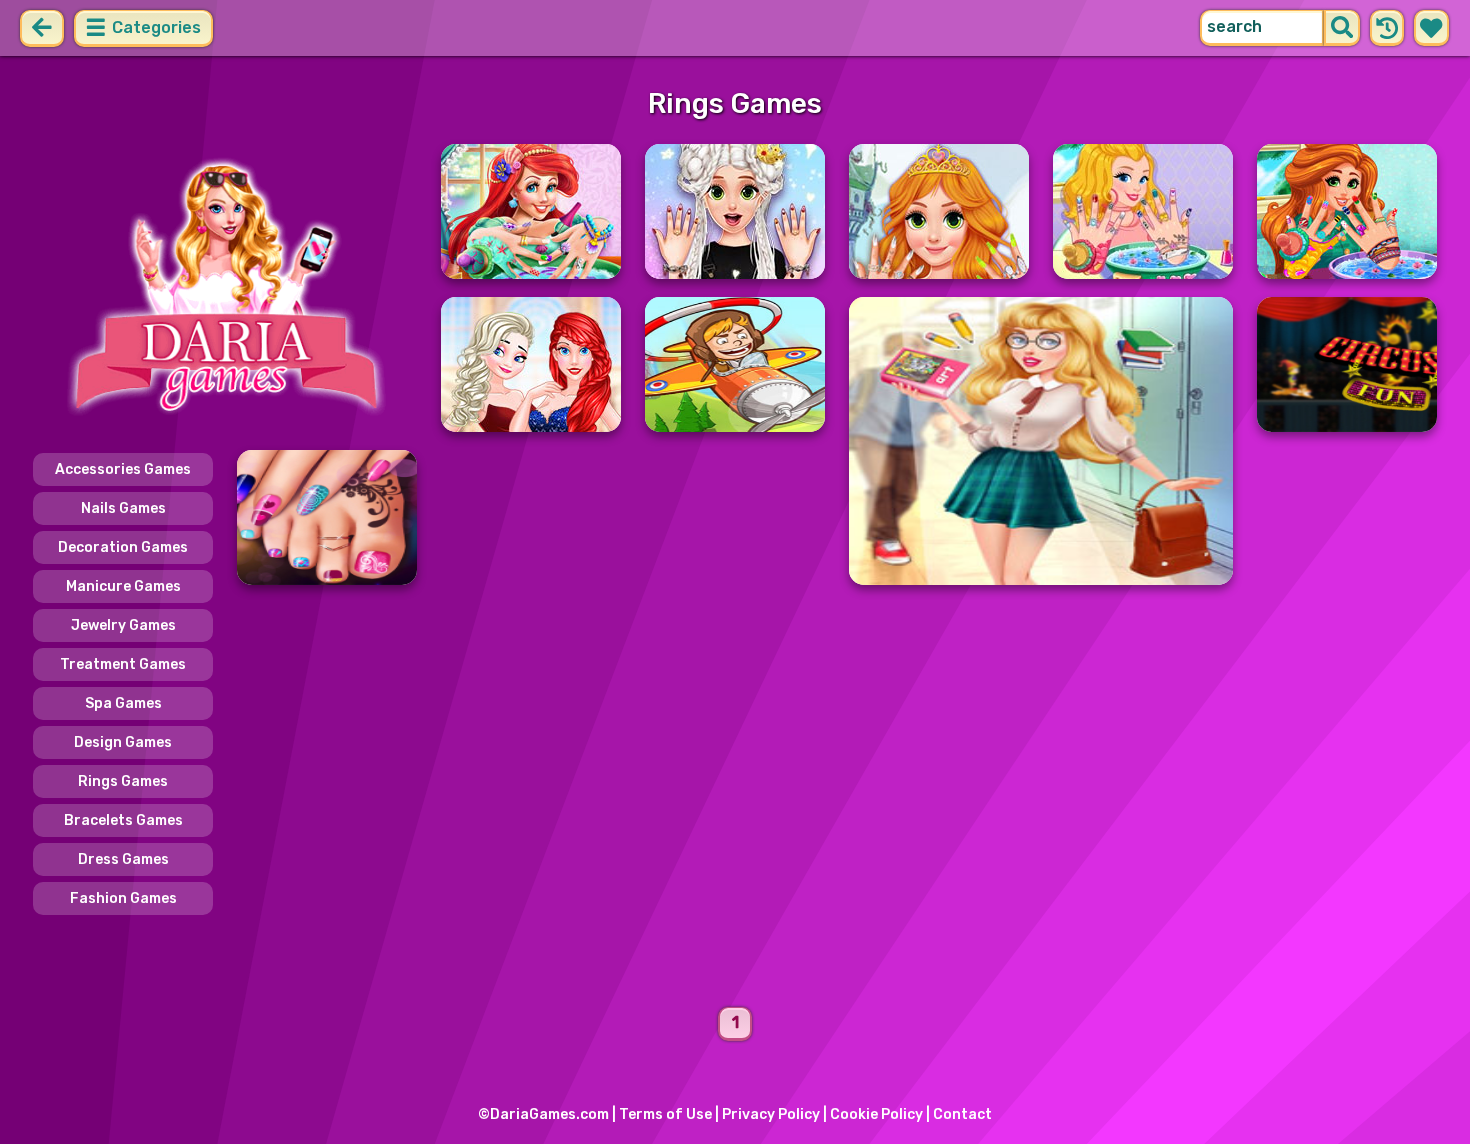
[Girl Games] (225, 288)
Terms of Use (665, 1114)
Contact (962, 1114)
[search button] (1342, 28)
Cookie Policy (876, 1114)
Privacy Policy (771, 1114)
